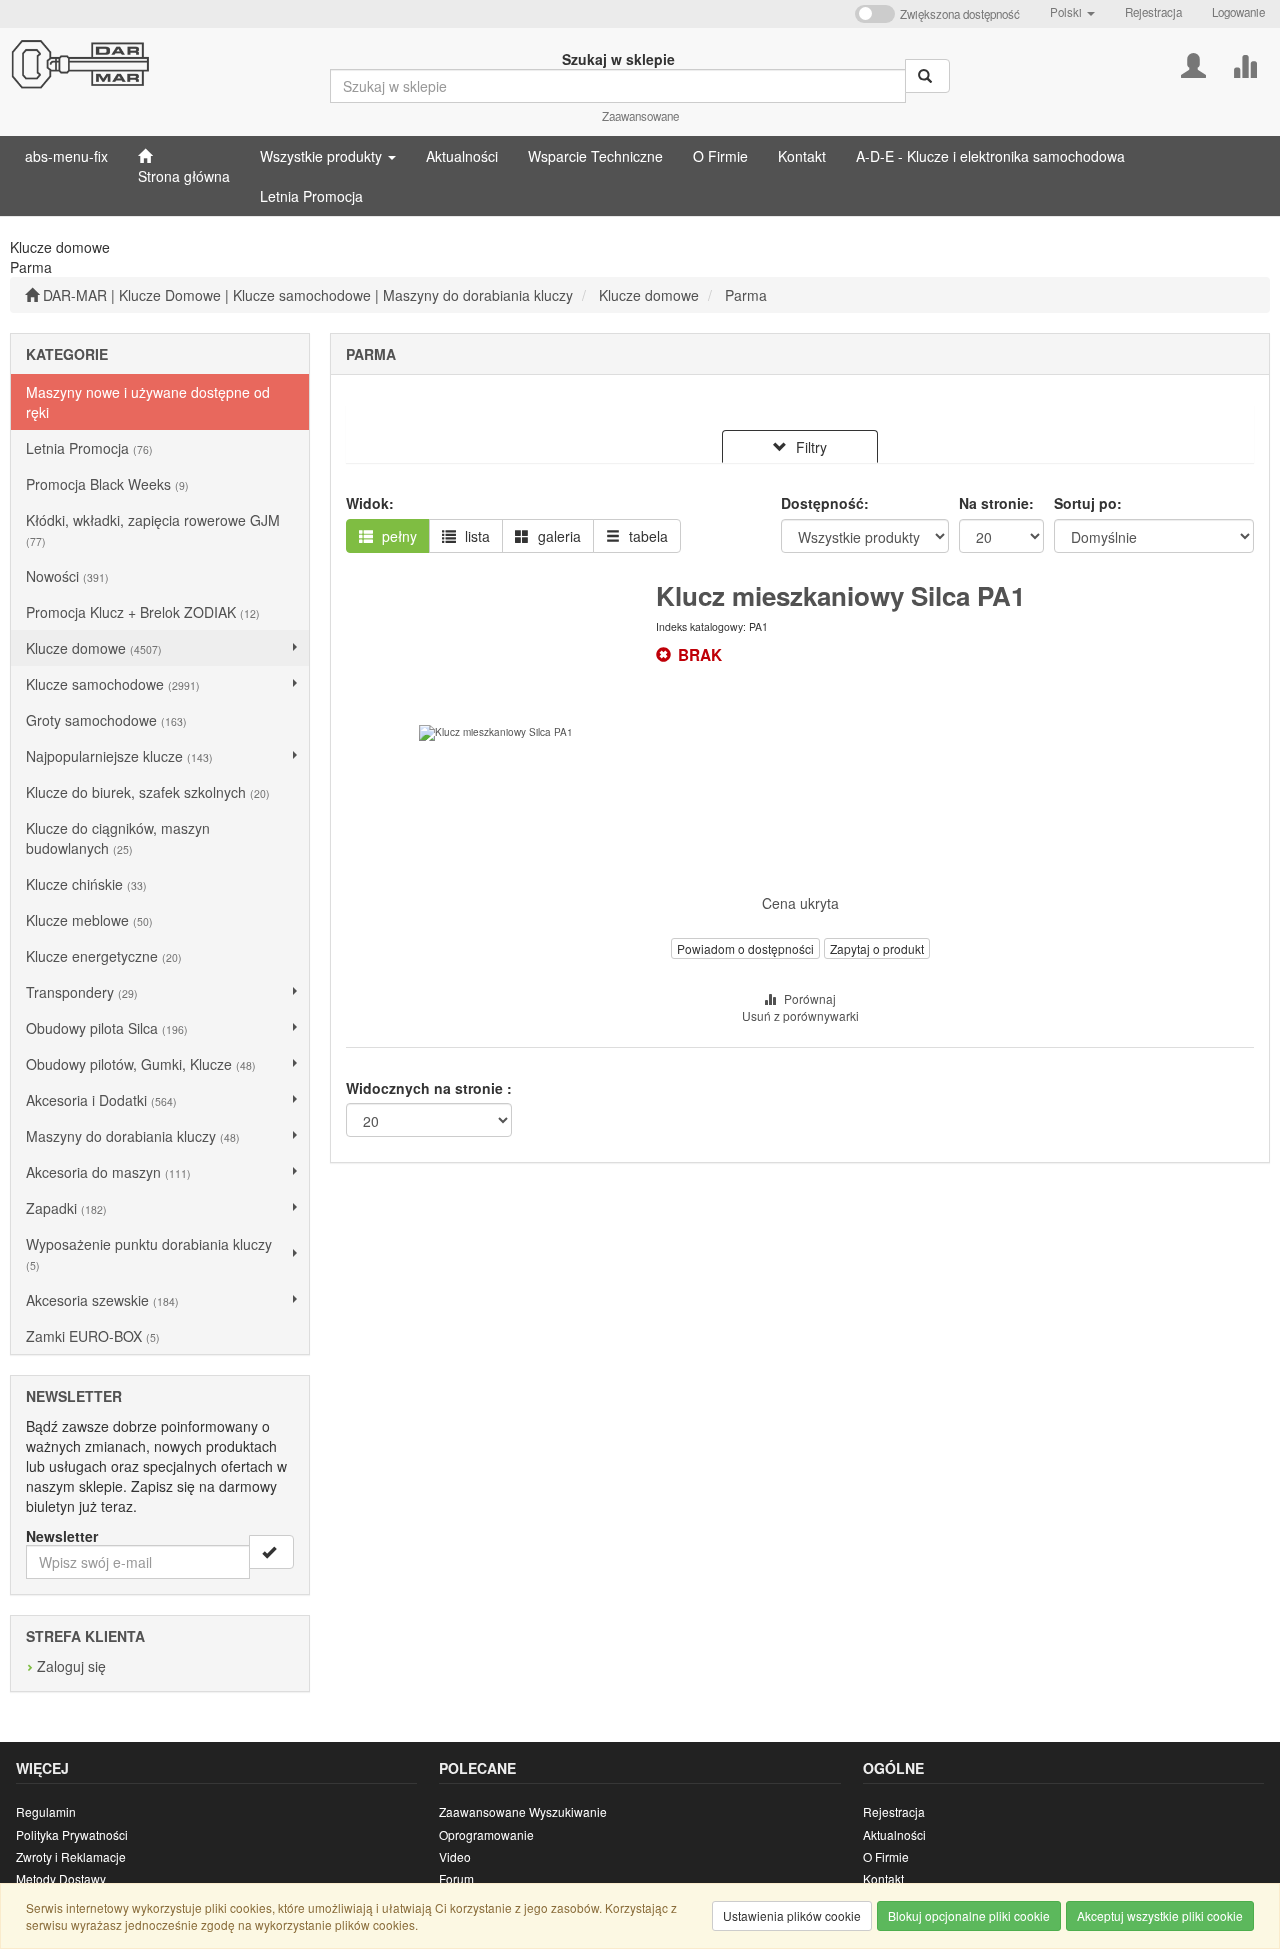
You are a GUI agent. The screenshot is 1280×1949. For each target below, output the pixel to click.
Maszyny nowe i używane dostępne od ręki (148, 402)
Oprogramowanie (486, 1834)
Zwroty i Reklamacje (71, 1856)
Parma (746, 295)
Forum (456, 1878)
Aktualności (894, 1834)
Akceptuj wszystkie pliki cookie (1160, 1915)
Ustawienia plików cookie (792, 1915)
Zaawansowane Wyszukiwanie (523, 1811)
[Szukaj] (927, 76)
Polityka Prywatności (72, 1834)
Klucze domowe (649, 295)
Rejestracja (1153, 12)
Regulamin (46, 1811)
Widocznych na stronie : (429, 1088)
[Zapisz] (271, 1552)
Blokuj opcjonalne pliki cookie (969, 1915)
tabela (646, 536)
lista (475, 536)
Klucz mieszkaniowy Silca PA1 (840, 595)
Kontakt (883, 1878)
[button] (1072, 12)
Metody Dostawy (61, 1878)
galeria (557, 536)
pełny (397, 536)
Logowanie (1238, 12)
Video (455, 1856)
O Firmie (886, 1856)
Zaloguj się (71, 1666)
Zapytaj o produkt (877, 948)
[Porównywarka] (1244, 63)
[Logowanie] (1193, 63)
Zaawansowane (640, 116)
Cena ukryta (800, 903)
